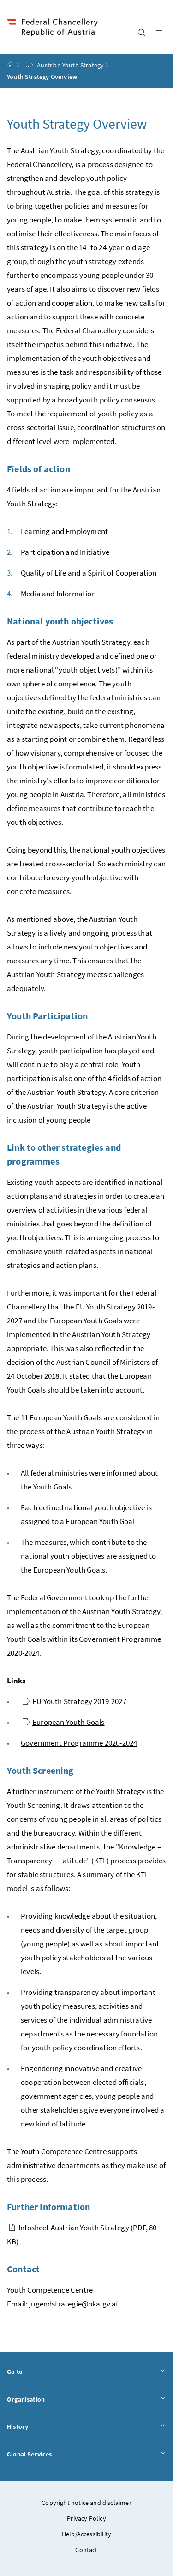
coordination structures (116, 427)
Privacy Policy (86, 2518)
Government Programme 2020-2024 (79, 1743)
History (40, 2426)
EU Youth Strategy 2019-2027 (79, 1701)
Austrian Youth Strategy (70, 65)
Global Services (52, 2454)
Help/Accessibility (86, 2534)
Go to (37, 2371)
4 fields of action (34, 490)
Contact (86, 2550)
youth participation (71, 1051)
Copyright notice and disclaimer (86, 2503)
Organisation (48, 2399)
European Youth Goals (69, 1722)
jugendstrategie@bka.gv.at (74, 2304)
